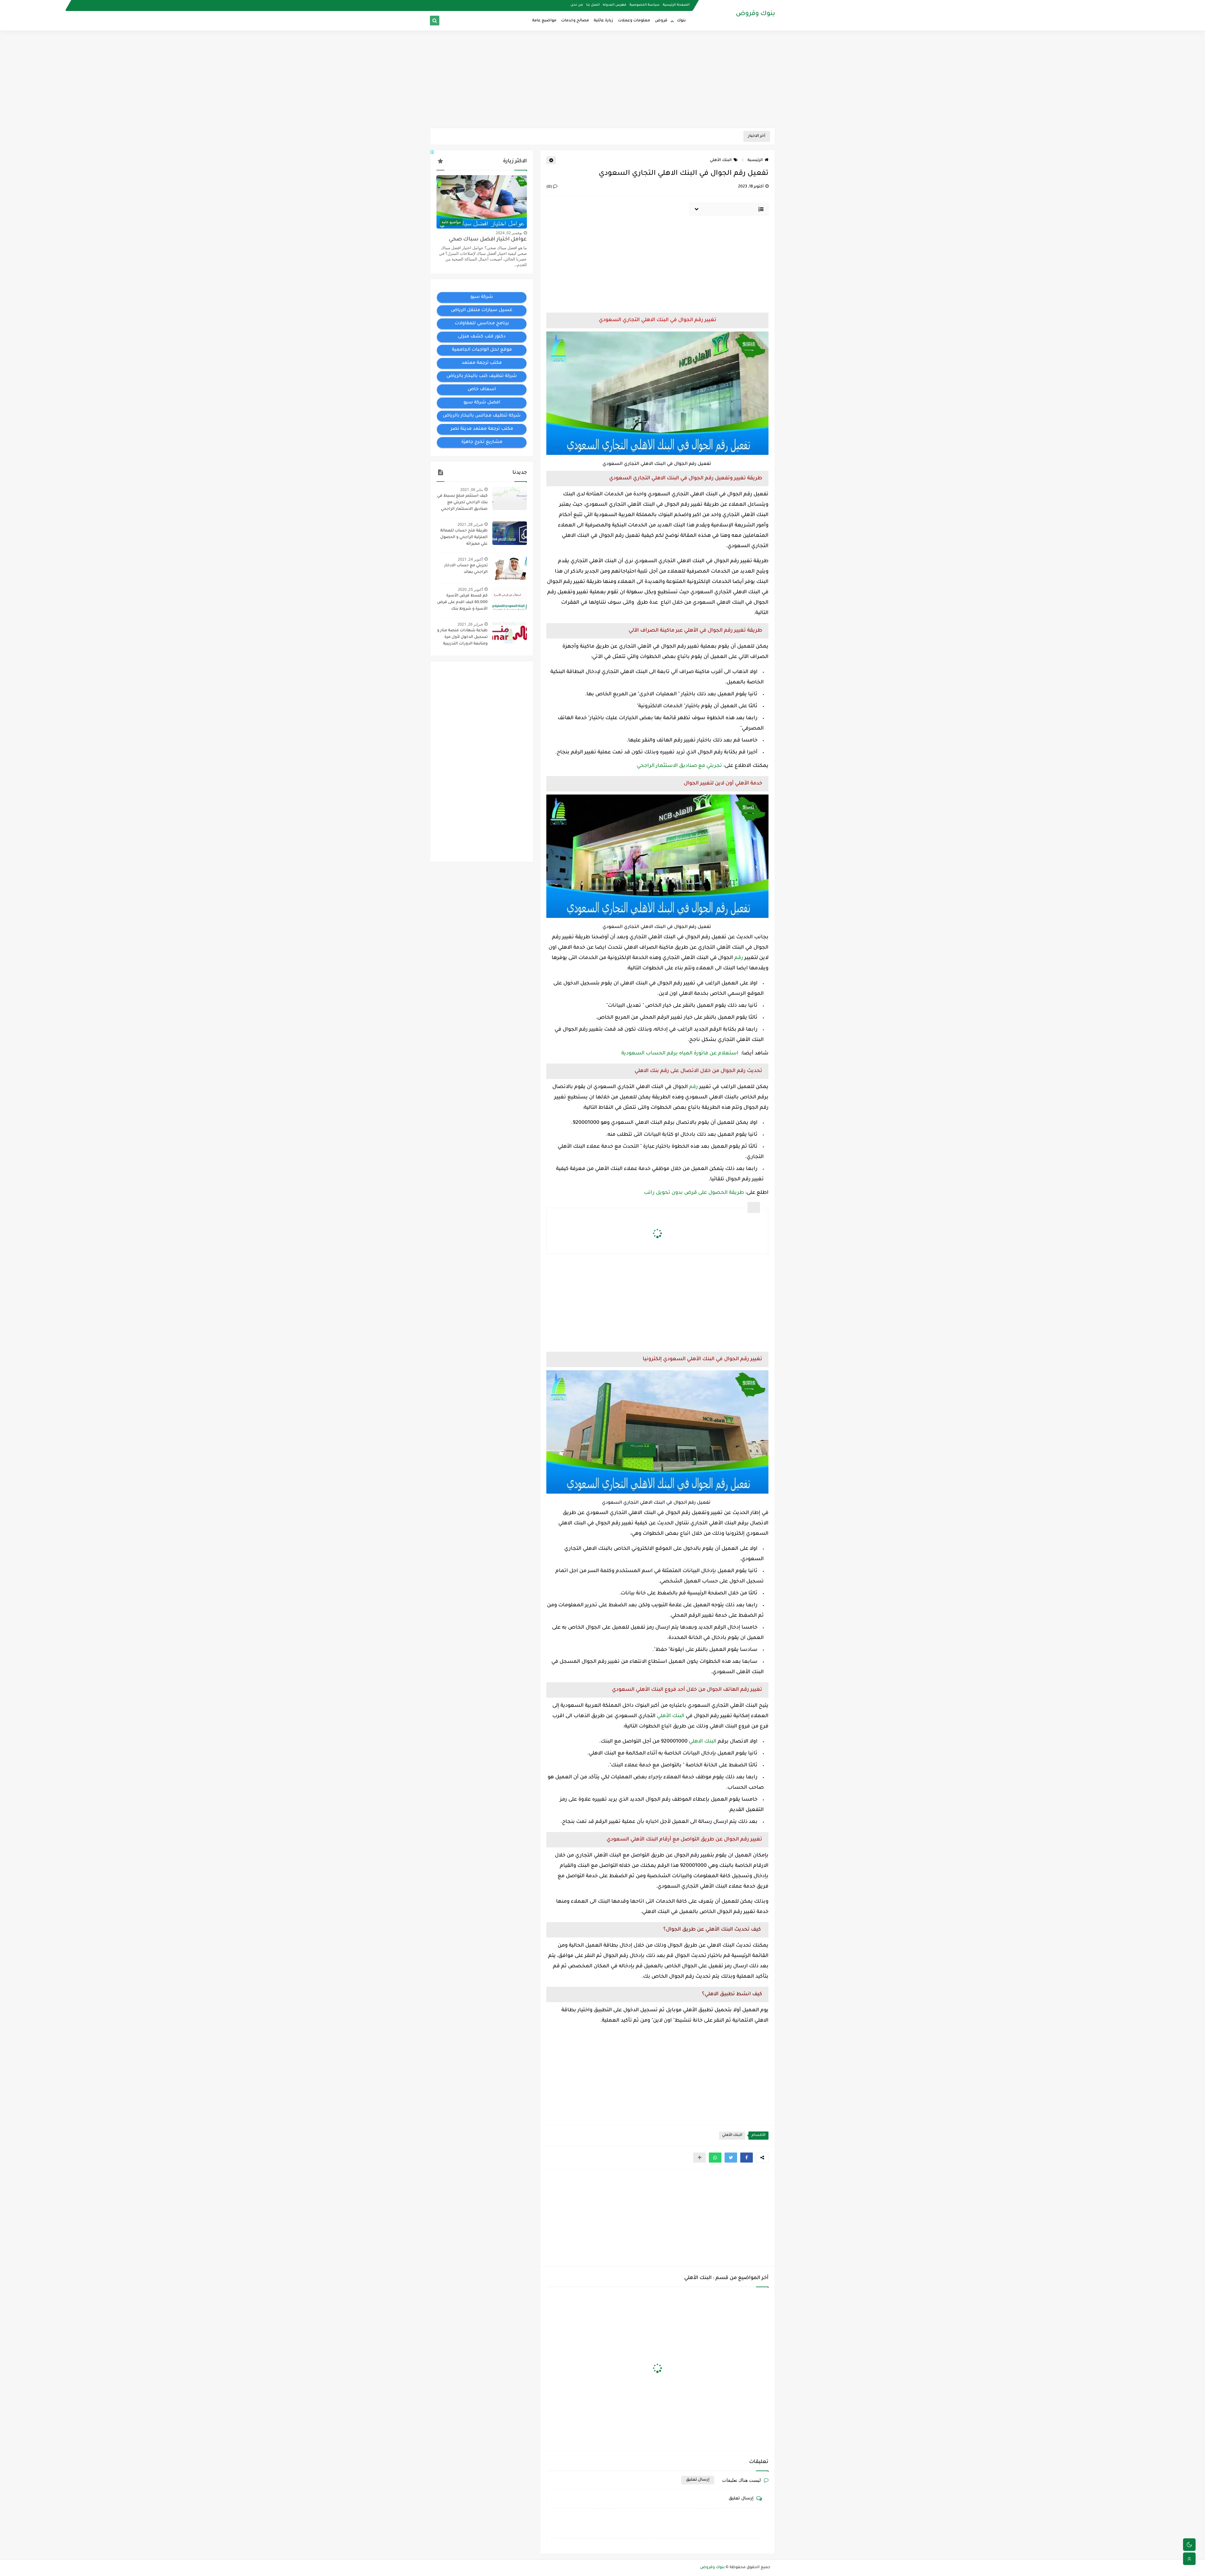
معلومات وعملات (634, 21)
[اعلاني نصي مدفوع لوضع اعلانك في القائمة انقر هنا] (433, 153)
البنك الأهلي (721, 160)
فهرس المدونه (615, 5)
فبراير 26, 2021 (470, 624)
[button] (747, 2158)
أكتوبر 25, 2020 (470, 589)
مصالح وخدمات (575, 21)
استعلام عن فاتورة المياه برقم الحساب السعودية (680, 1054)
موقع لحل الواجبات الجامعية (482, 350)
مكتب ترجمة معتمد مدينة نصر (482, 429)
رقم (739, 958)
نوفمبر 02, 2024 (509, 233)
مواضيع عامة (544, 21)
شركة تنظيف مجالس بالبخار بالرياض (482, 416)
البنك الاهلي (703, 1742)
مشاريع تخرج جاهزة (482, 442)
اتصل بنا (593, 5)
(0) (550, 187)
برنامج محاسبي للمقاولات (482, 324)
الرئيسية (755, 160)
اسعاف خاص (482, 390)
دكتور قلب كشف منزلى (482, 337)
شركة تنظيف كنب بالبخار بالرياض (482, 376)
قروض (661, 21)
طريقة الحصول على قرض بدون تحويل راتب (694, 1193)
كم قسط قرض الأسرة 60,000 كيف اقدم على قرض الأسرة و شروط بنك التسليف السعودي (462, 603)
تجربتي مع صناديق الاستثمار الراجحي (679, 766)
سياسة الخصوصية (645, 5)
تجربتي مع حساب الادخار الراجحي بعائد (466, 569)
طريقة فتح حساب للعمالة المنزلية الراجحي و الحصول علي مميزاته (464, 537)
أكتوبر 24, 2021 (470, 559)
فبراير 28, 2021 (470, 524)
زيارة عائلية (603, 21)
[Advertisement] (602, 79)
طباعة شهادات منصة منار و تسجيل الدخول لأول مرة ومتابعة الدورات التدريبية (462, 637)
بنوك (681, 21)
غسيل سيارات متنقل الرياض (482, 310)
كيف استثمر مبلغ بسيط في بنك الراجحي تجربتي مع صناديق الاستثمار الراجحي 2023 (462, 503)
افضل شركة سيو (482, 403)
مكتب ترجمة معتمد (482, 363)
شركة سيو (482, 297)
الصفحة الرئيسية (676, 5)
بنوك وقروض (755, 14)
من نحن (577, 5)
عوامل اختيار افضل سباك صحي (488, 240)
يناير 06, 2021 (472, 490)
